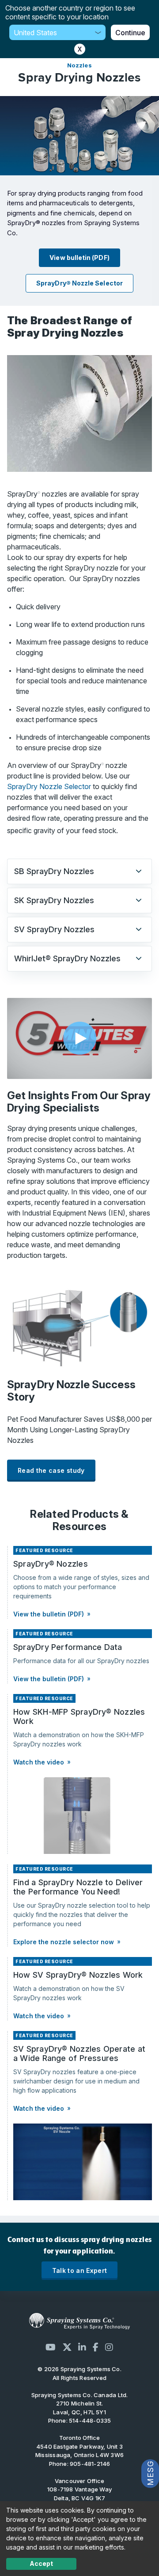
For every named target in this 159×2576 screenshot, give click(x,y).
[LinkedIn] (82, 2347)
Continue (130, 33)
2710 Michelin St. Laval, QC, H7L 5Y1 (79, 2408)
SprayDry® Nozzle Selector (79, 283)
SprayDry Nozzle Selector (50, 786)
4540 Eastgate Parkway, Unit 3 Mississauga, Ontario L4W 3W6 (79, 2451)
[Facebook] (96, 2347)
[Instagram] (109, 2347)
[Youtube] (51, 2347)
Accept (41, 2563)
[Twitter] (67, 2347)
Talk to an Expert (80, 2270)
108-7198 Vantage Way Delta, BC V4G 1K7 (79, 2494)
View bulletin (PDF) (79, 258)
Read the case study (51, 1470)
